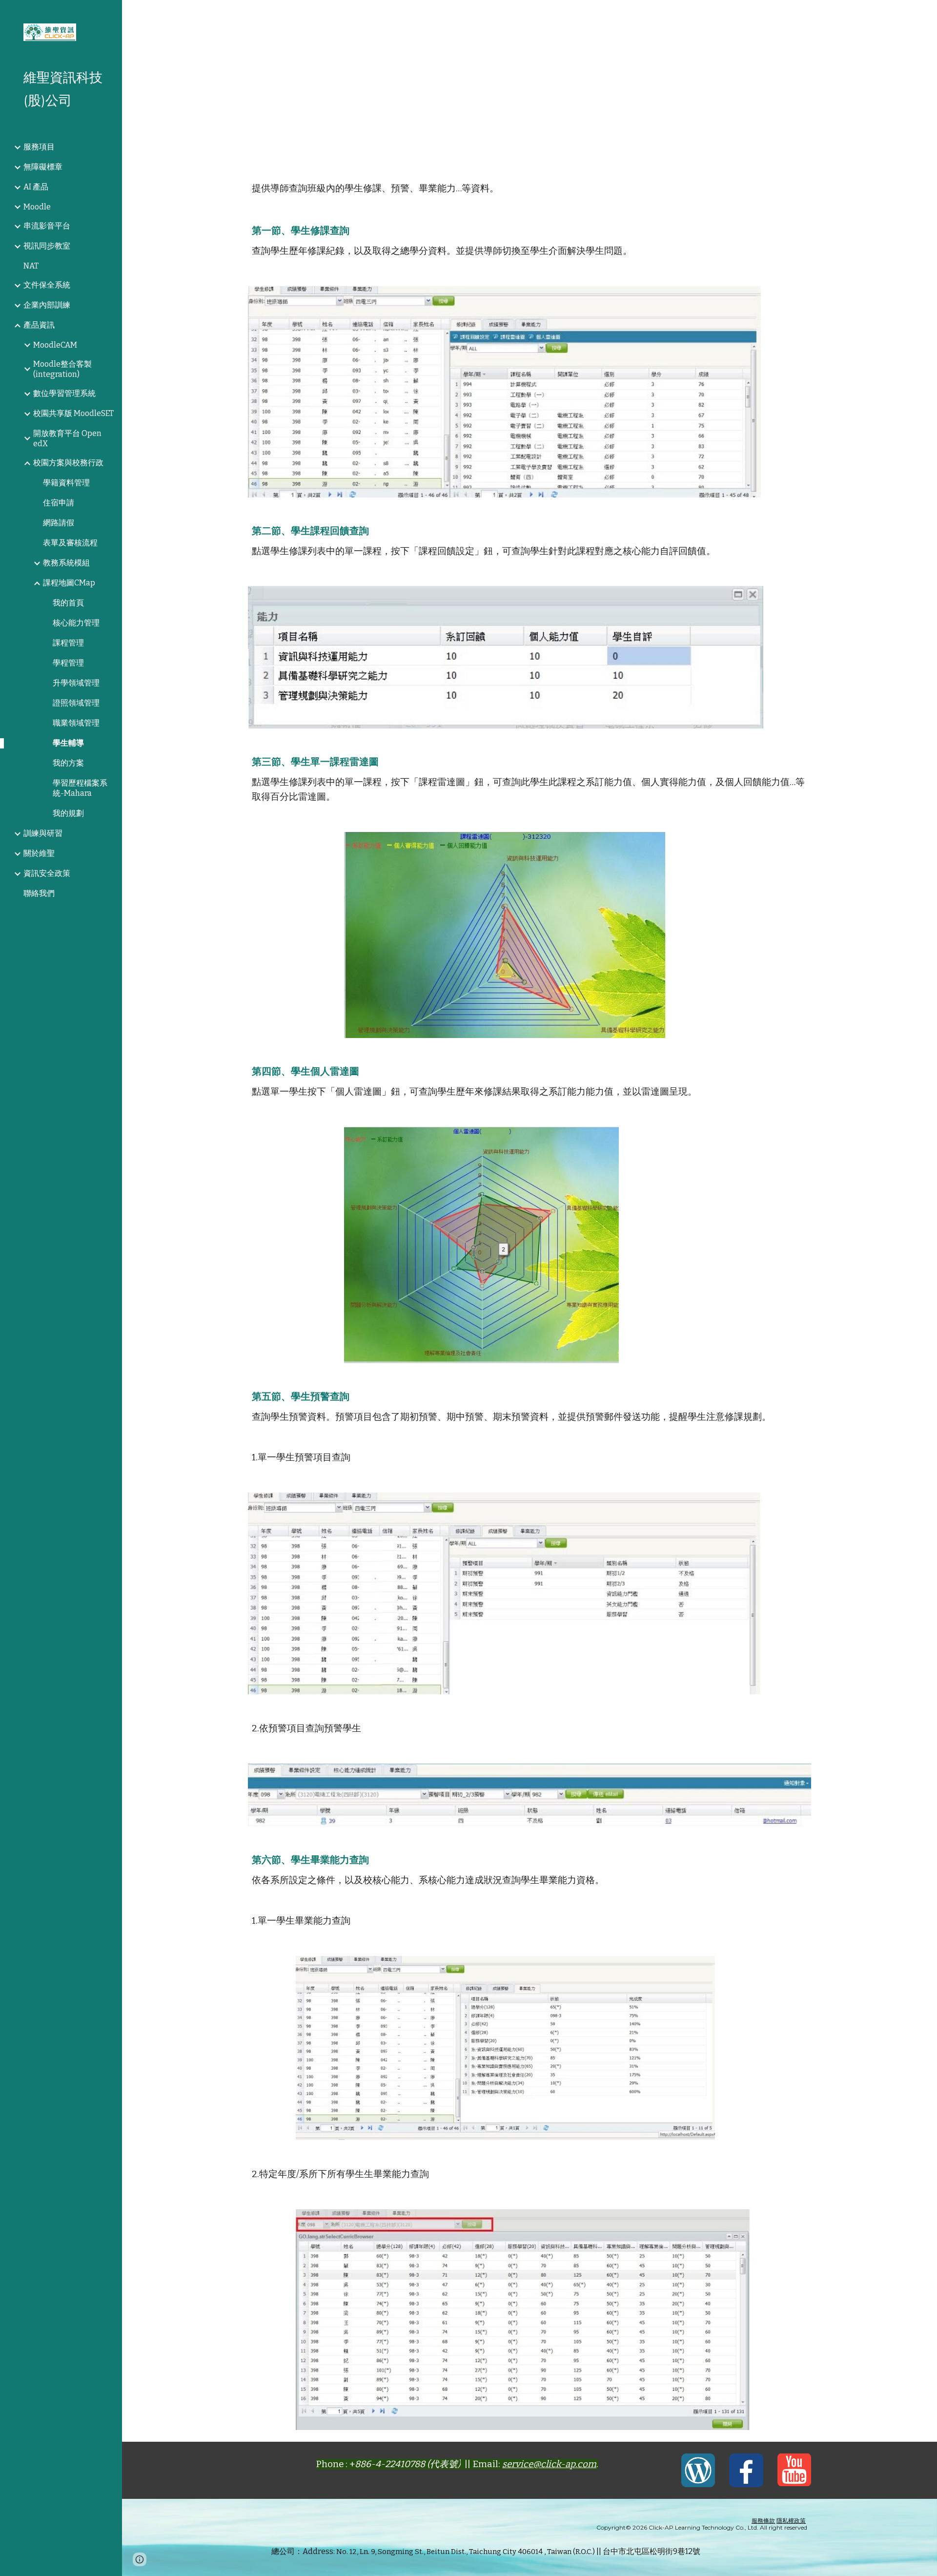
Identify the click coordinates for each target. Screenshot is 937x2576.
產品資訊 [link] (39, 325)
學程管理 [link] (68, 663)
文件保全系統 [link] (47, 285)
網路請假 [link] (59, 523)
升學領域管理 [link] (76, 683)
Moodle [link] (37, 207)
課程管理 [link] (68, 643)
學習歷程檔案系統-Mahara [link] (80, 788)
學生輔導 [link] (68, 743)
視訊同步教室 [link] (47, 246)
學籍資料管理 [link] (66, 483)
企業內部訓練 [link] (47, 305)
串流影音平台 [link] (47, 226)
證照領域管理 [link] (76, 703)
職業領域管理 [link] (76, 723)
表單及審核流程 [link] (70, 543)
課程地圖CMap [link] (69, 583)
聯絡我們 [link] (39, 893)
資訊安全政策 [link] (47, 873)
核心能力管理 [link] (76, 623)
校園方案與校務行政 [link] (68, 463)
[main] (530, 83)
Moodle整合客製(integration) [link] (62, 369)
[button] (925, 14)
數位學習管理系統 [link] (64, 393)
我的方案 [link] (68, 763)
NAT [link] (31, 266)
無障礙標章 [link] (43, 167)
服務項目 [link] (39, 147)
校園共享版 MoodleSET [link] (73, 413)
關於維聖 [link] (39, 853)
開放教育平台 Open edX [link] (67, 438)
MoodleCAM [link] (55, 345)
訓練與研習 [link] (43, 833)
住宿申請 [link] (59, 503)
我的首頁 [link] (68, 603)
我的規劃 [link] (68, 813)
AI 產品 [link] (36, 187)
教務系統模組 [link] (66, 563)
